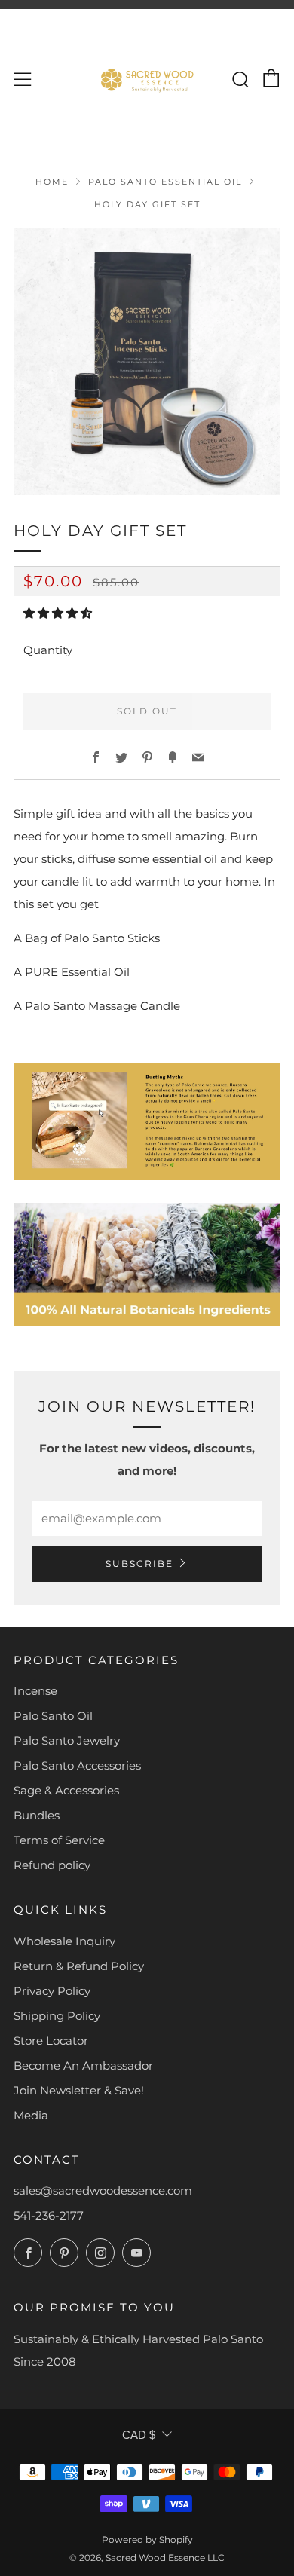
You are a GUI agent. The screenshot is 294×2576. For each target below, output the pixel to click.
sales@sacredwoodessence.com (103, 2191)
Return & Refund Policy (79, 1966)
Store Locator (51, 2041)
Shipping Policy (57, 2016)
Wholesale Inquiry (64, 1941)
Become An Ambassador (83, 2065)
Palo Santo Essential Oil (165, 182)
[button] (59, 613)
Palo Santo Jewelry (67, 1741)
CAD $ (139, 2435)
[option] (147, 362)
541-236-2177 (49, 2215)
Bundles (37, 1815)
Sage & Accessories (66, 1790)
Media (31, 2115)
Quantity (48, 650)
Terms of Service (59, 1840)
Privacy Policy (52, 1991)
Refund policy (52, 1865)
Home (52, 182)
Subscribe (139, 1563)
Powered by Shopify (147, 2539)
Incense (35, 1691)
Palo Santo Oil (53, 1716)
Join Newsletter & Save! (79, 2090)
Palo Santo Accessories (77, 1765)
